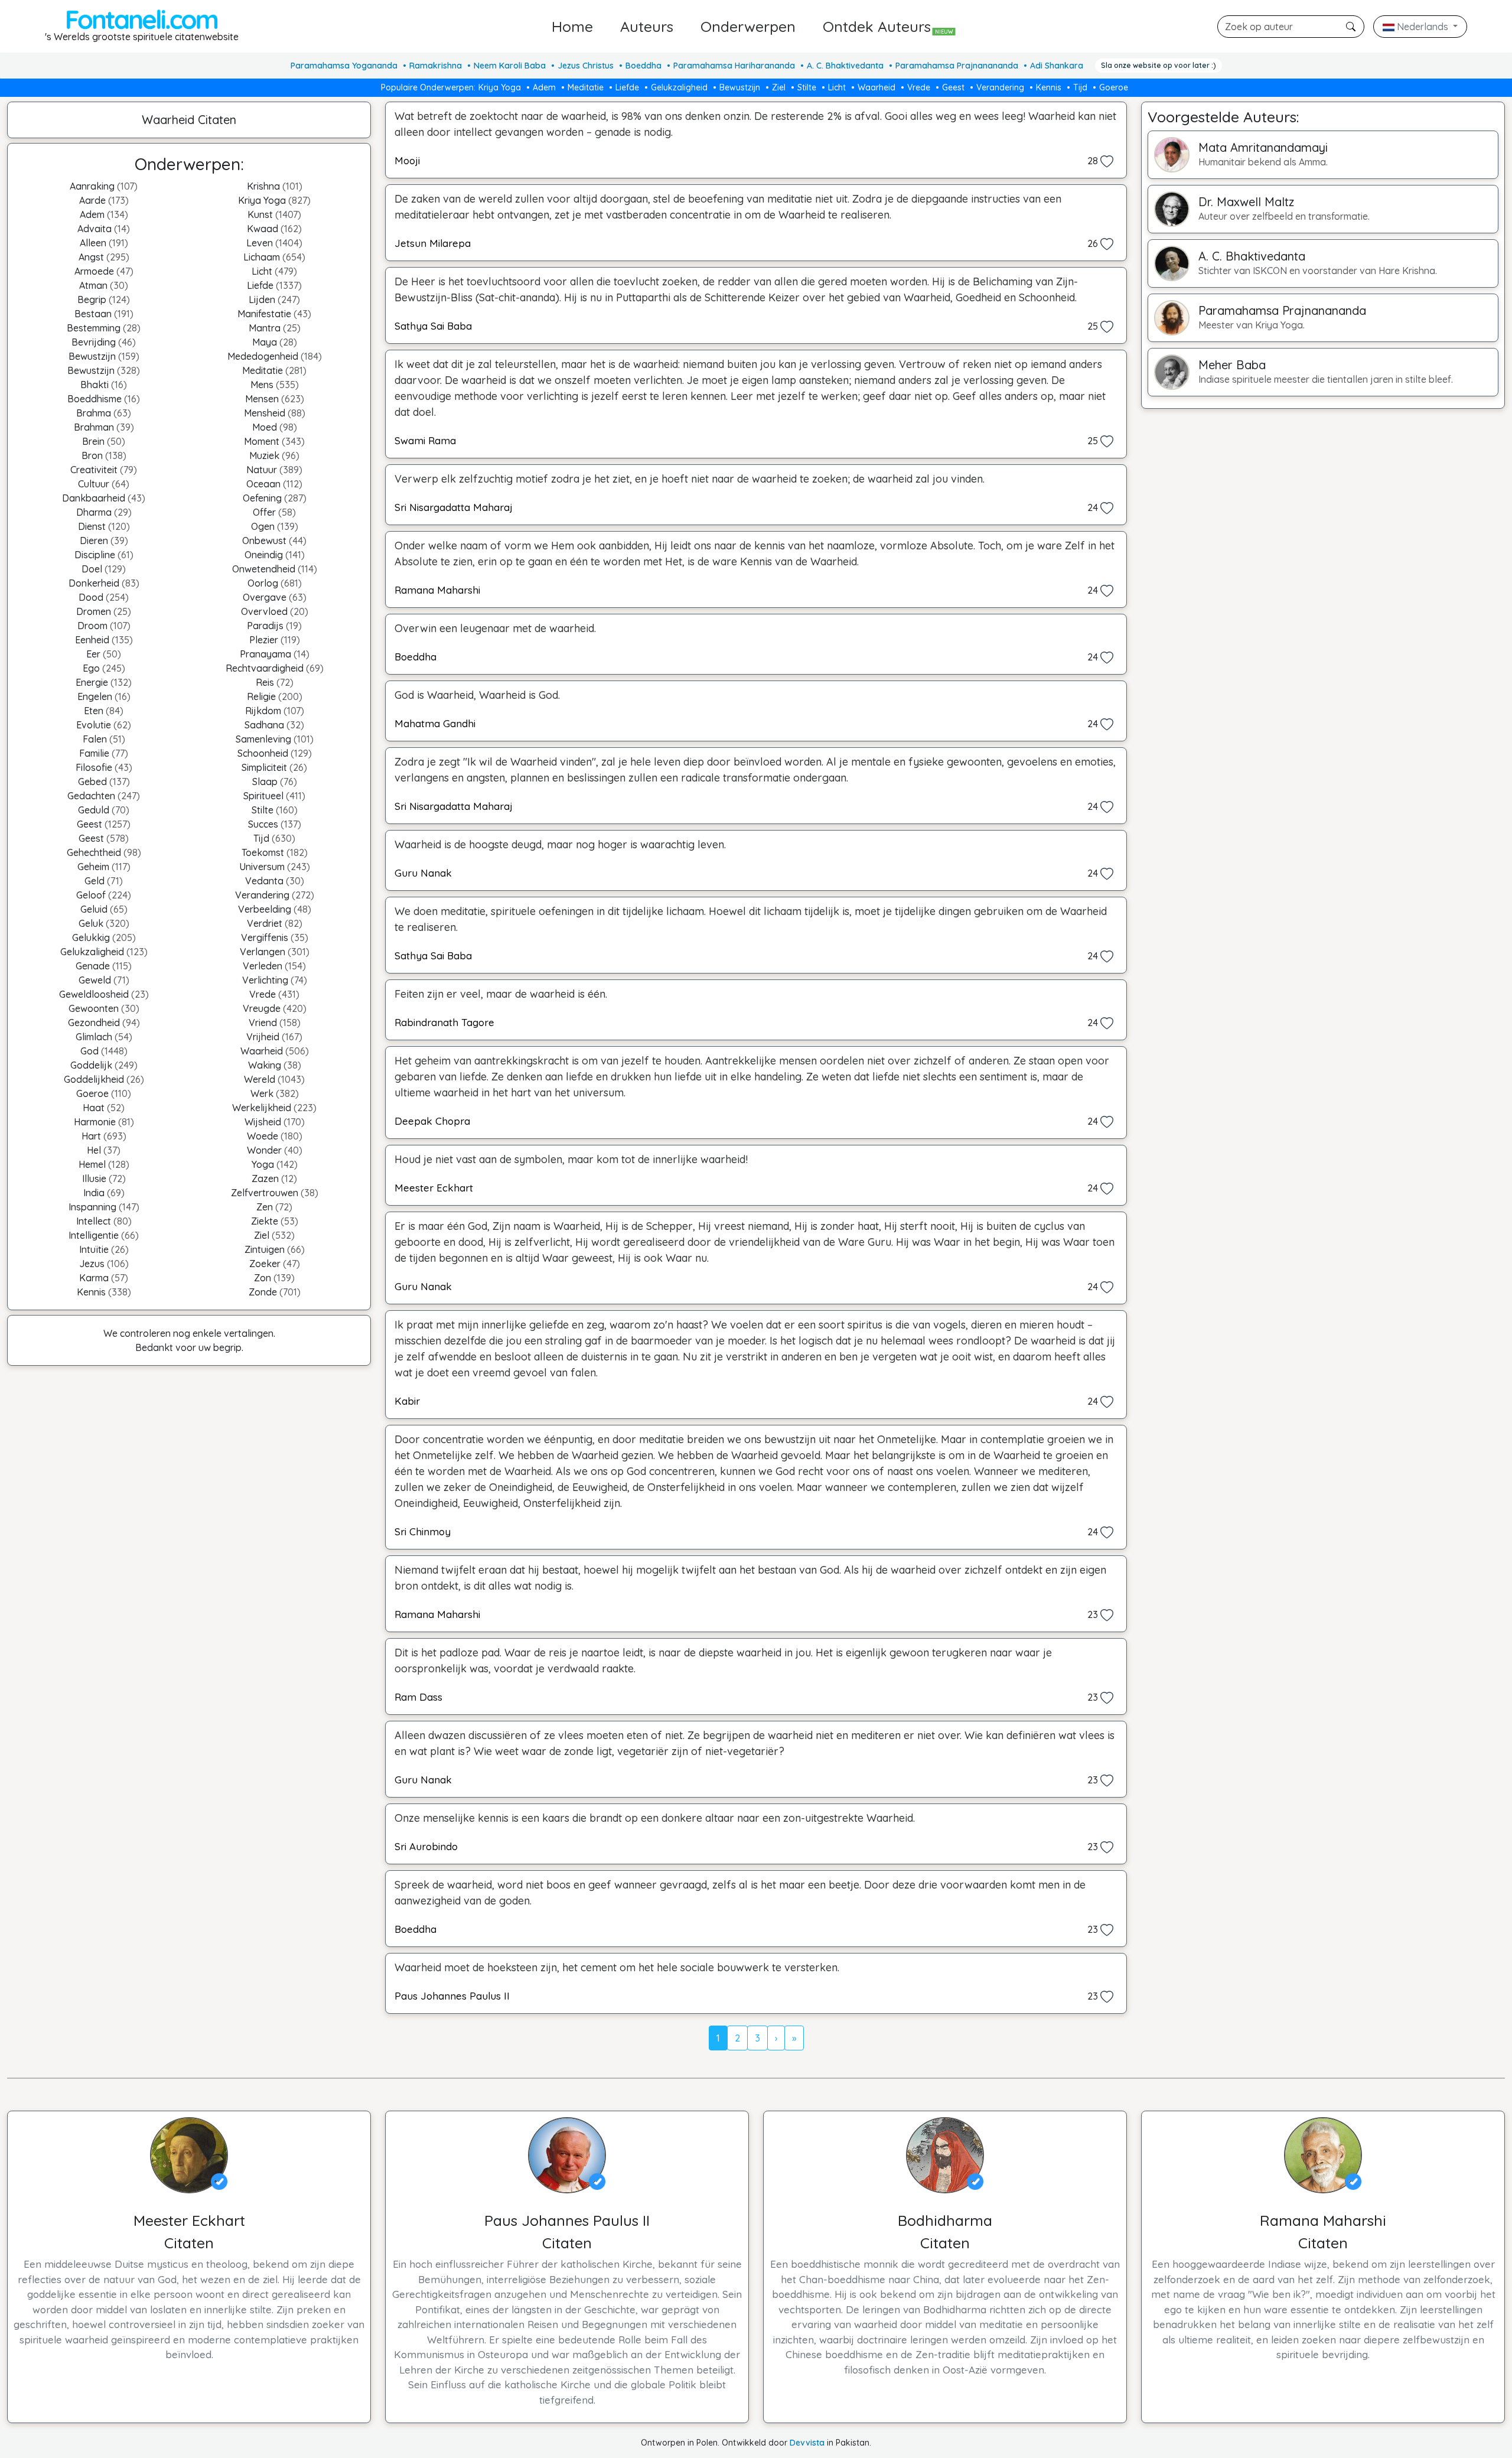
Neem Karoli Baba (510, 66)
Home (572, 26)
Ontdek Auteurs (888, 26)
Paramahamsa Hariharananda (734, 66)
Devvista (807, 2443)
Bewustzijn (740, 87)
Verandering (1000, 87)
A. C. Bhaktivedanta (845, 66)
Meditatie (586, 87)
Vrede (919, 87)
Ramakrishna (436, 66)
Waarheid (876, 87)
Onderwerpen (748, 26)
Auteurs (647, 26)
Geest (953, 87)
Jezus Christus (586, 66)
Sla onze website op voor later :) (1159, 65)
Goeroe (1114, 87)
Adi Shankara (1057, 66)
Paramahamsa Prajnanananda (957, 66)
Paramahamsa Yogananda (344, 66)
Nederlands (1423, 27)
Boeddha (643, 66)
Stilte (807, 87)
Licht (837, 87)
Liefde (627, 87)
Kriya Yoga (500, 87)
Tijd (1080, 87)
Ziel (779, 87)
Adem (544, 87)
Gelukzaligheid (679, 87)
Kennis (1049, 87)
